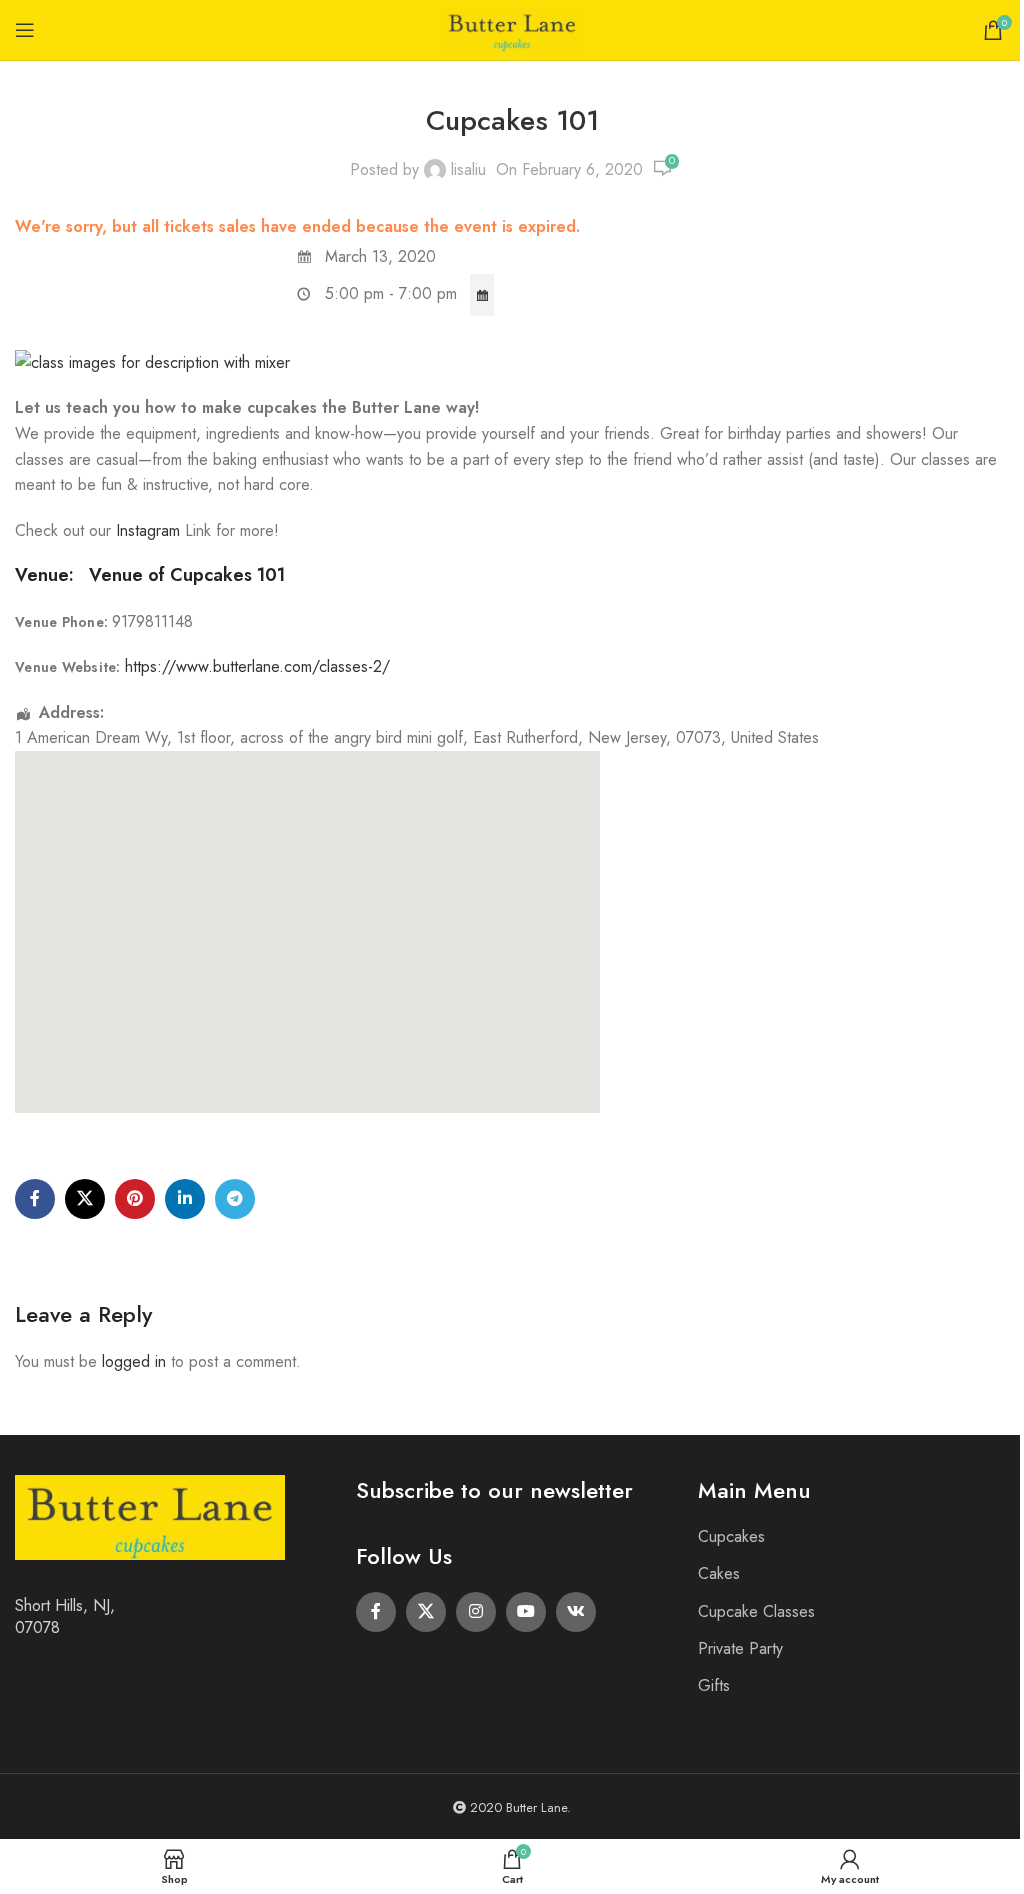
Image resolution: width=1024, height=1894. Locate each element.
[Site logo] (512, 28)
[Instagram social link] (476, 1612)
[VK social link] (576, 1612)
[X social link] (85, 1199)
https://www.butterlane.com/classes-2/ (257, 666)
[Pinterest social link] (135, 1199)
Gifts (714, 1685)
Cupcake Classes (756, 1611)
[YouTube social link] (526, 1612)
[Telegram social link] (235, 1199)
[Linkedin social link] (185, 1199)
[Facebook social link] (35, 1199)
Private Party (740, 1648)
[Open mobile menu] (25, 30)
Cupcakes (731, 1536)
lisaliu (468, 169)
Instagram (150, 530)
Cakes (719, 1573)
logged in (134, 1361)
